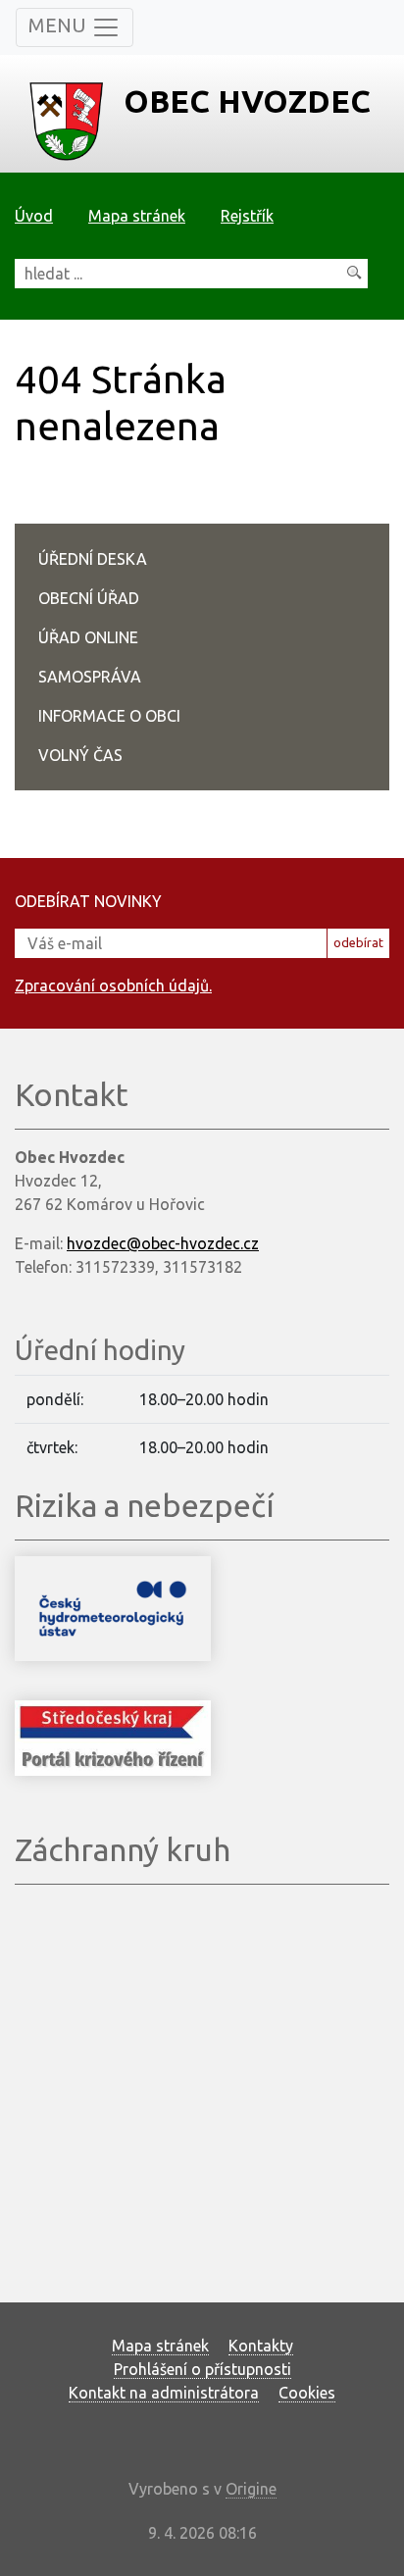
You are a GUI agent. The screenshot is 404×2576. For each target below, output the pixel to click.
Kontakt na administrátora (164, 2393)
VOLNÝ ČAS (80, 755)
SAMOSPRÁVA (90, 677)
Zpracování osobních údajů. (113, 985)
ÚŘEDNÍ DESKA (93, 559)
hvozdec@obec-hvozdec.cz (163, 1243)
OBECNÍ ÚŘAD (89, 598)
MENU (60, 25)
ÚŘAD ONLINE (88, 637)
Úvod (34, 216)
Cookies (307, 2393)
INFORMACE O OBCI (109, 716)
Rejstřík (247, 216)
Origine (251, 2489)
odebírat (358, 942)
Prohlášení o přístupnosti (202, 2369)
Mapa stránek (137, 216)
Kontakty (261, 2346)
